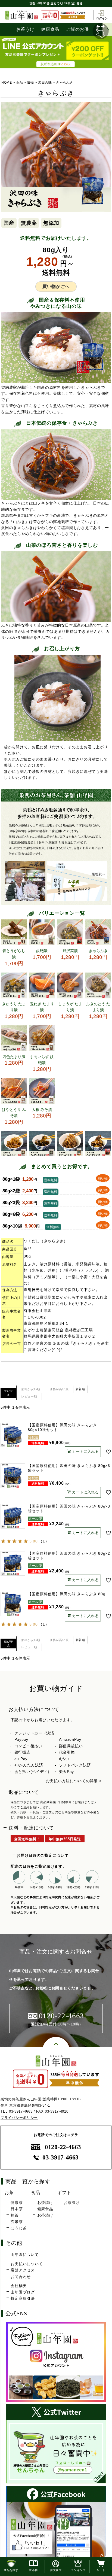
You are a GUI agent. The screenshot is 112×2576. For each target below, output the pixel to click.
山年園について (25, 2255)
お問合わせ (21, 2277)
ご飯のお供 (77, 29)
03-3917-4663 (21, 2111)
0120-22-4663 (63, 2147)
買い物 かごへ (103, 1179)
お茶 (9, 2192)
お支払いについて (27, 2264)
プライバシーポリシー (19, 2118)
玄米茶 (17, 2222)
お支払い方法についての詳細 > (74, 1781)
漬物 (30, 83)
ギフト (64, 2192)
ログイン (102, 18)
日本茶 (17, 2209)
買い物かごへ (56, 286)
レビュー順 (29, 1396)
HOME (7, 83)
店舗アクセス (23, 2270)
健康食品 (50, 29)
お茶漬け (45, 2215)
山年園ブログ (23, 2292)
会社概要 (19, 2286)
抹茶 (15, 2215)
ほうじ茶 (19, 2228)
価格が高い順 (59, 1389)
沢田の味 (45, 83)
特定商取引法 (23, 2298)
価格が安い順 (31, 1389)
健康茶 (17, 2203)
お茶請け (45, 2203)
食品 (19, 83)
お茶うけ (25, 29)
